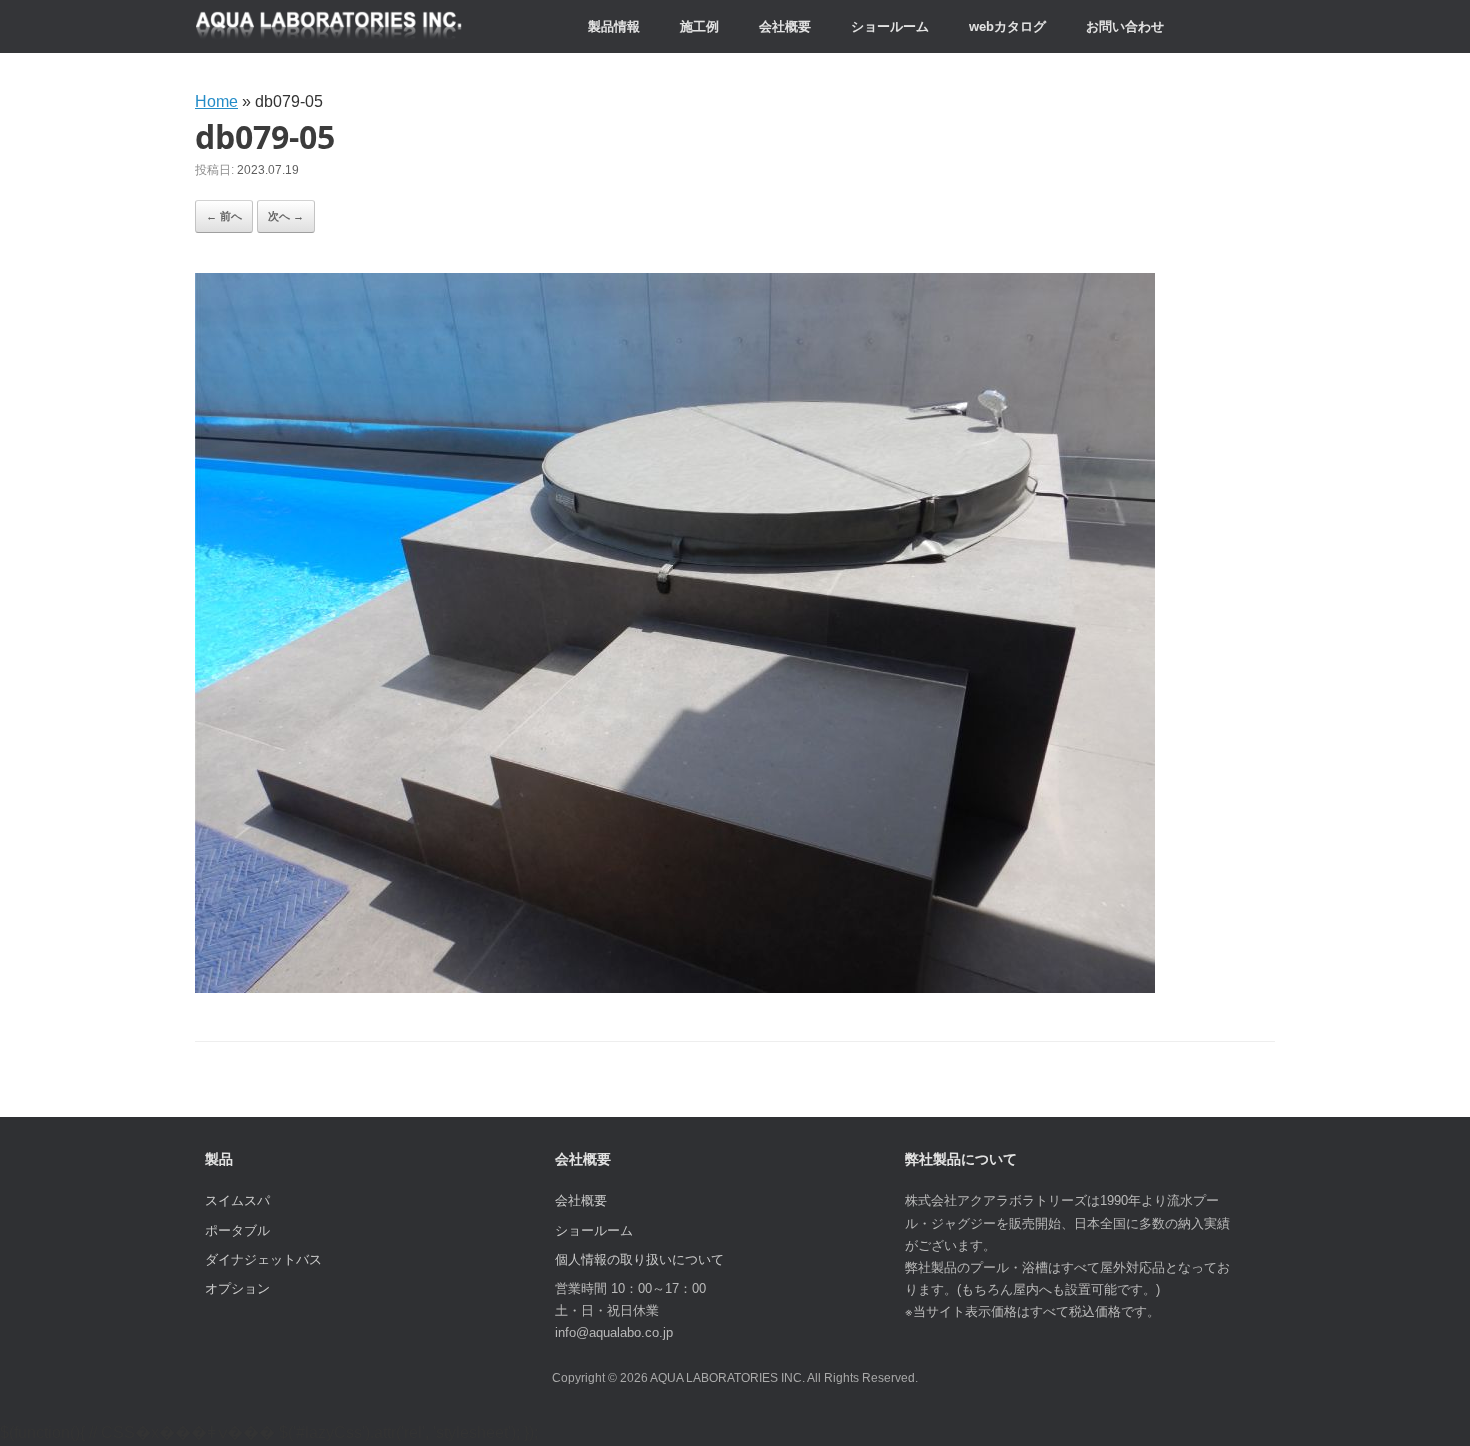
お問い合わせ (1125, 26)
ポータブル (237, 1230)
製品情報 (614, 26)
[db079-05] (675, 987)
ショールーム (890, 26)
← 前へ (224, 216)
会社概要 (785, 26)
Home (216, 101)
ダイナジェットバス (263, 1259)
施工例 (699, 26)
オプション (237, 1288)
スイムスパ (237, 1200)
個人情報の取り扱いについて (639, 1259)
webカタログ (1007, 26)
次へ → (286, 216)
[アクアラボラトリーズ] (329, 26)
